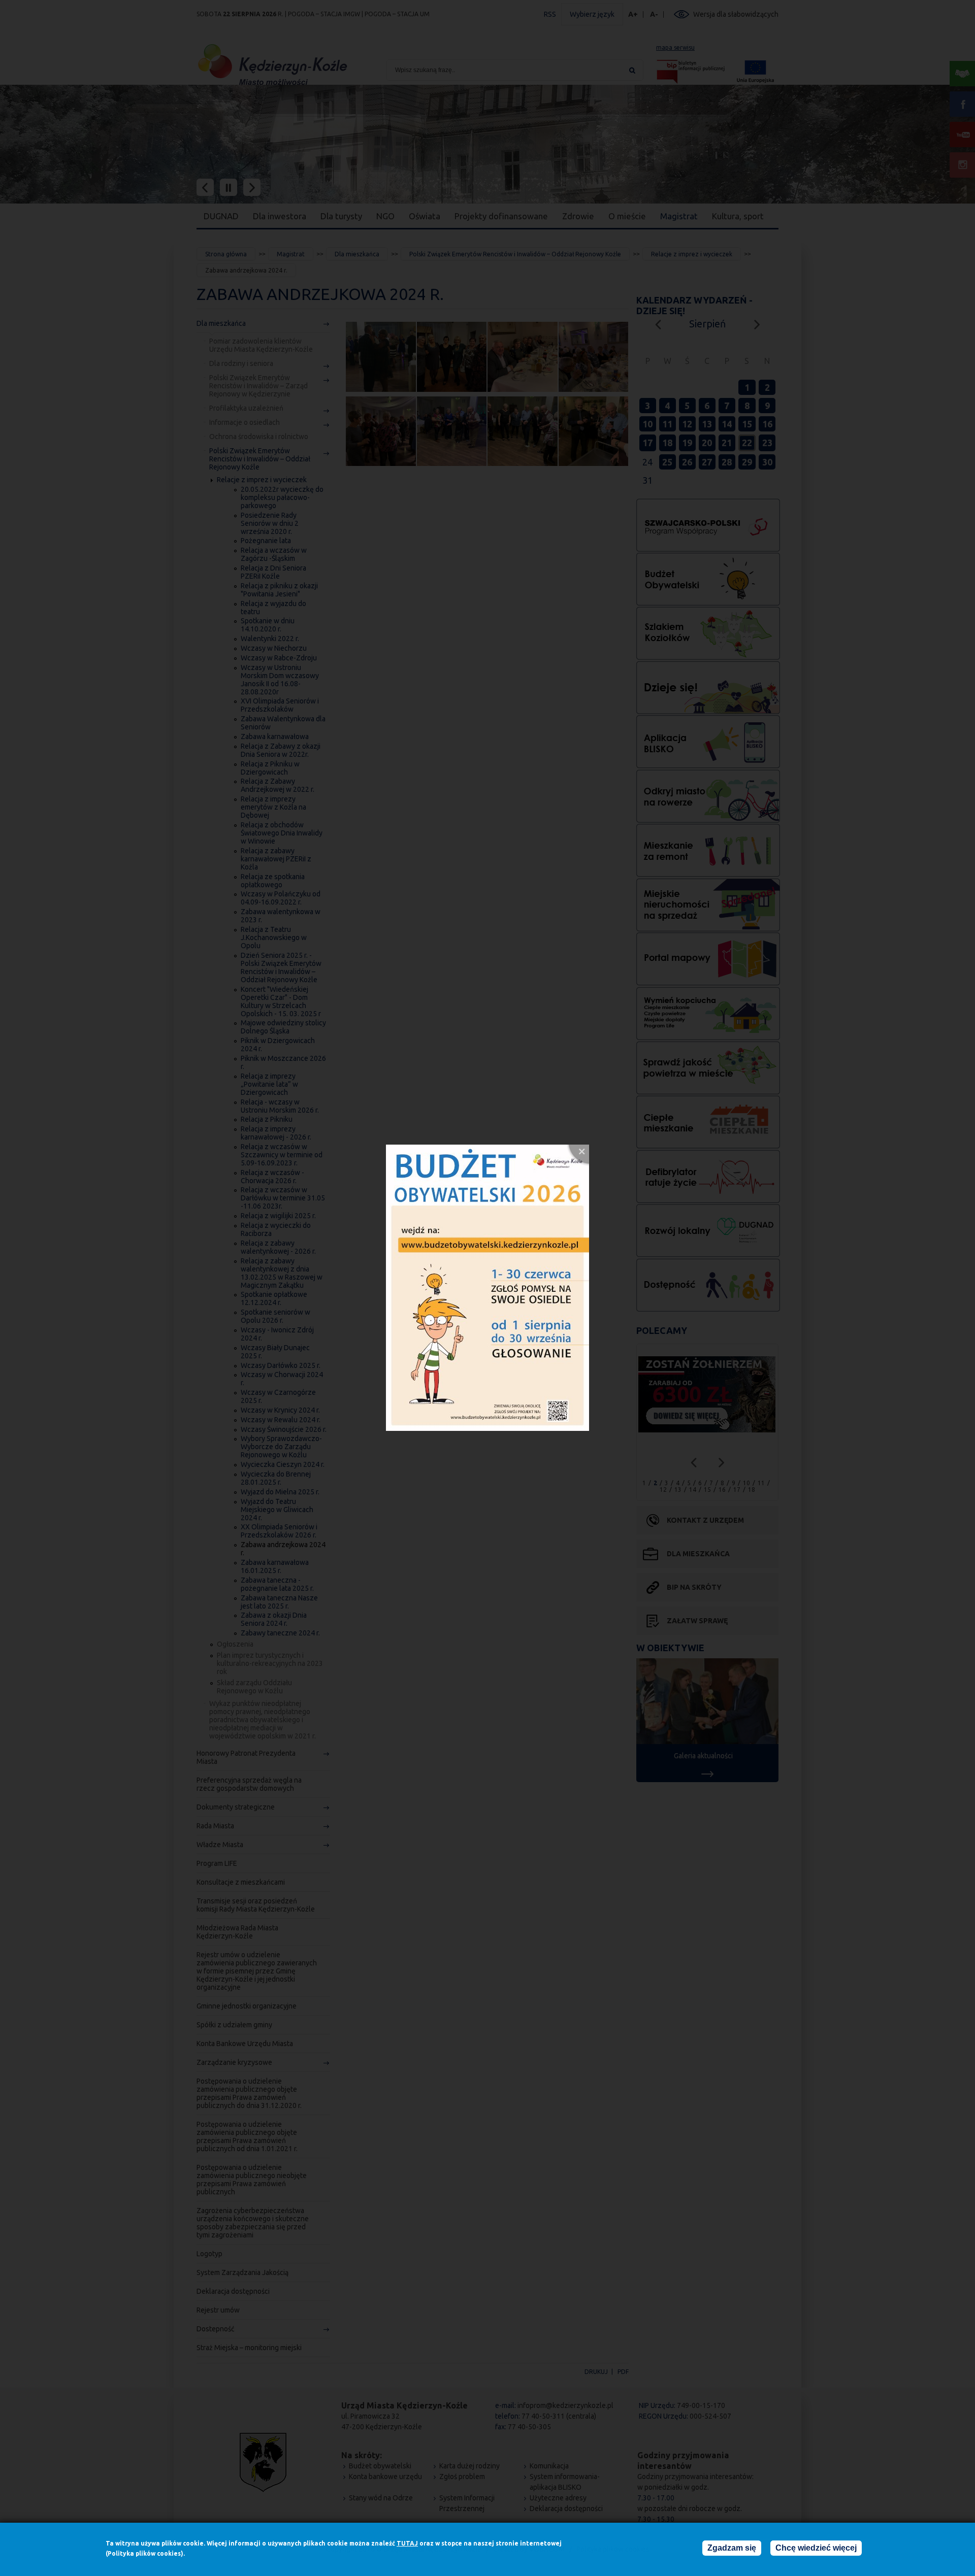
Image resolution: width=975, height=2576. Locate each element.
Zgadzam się (732, 2548)
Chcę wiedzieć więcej (816, 2548)
